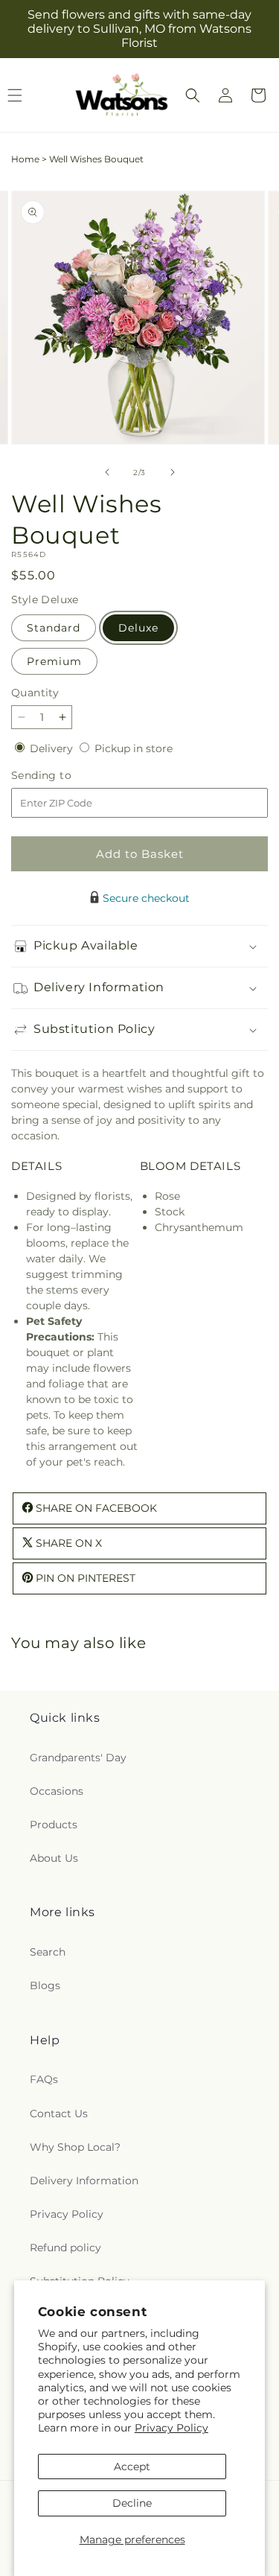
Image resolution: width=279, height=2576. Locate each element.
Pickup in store (134, 748)
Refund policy (65, 2248)
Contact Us (59, 2114)
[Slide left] (107, 472)
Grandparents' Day (78, 1758)
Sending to (64, 776)
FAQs (44, 2079)
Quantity (35, 693)
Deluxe (138, 628)
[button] (193, 95)
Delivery (53, 748)
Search (48, 1952)
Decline (132, 2503)
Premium (54, 661)
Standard (54, 628)
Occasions (57, 1791)
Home (25, 159)
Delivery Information (84, 2181)
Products (54, 1825)
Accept (132, 2467)
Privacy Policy (171, 2428)
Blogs (45, 1985)
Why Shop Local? (75, 2147)
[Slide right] (173, 472)
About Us (54, 1858)
